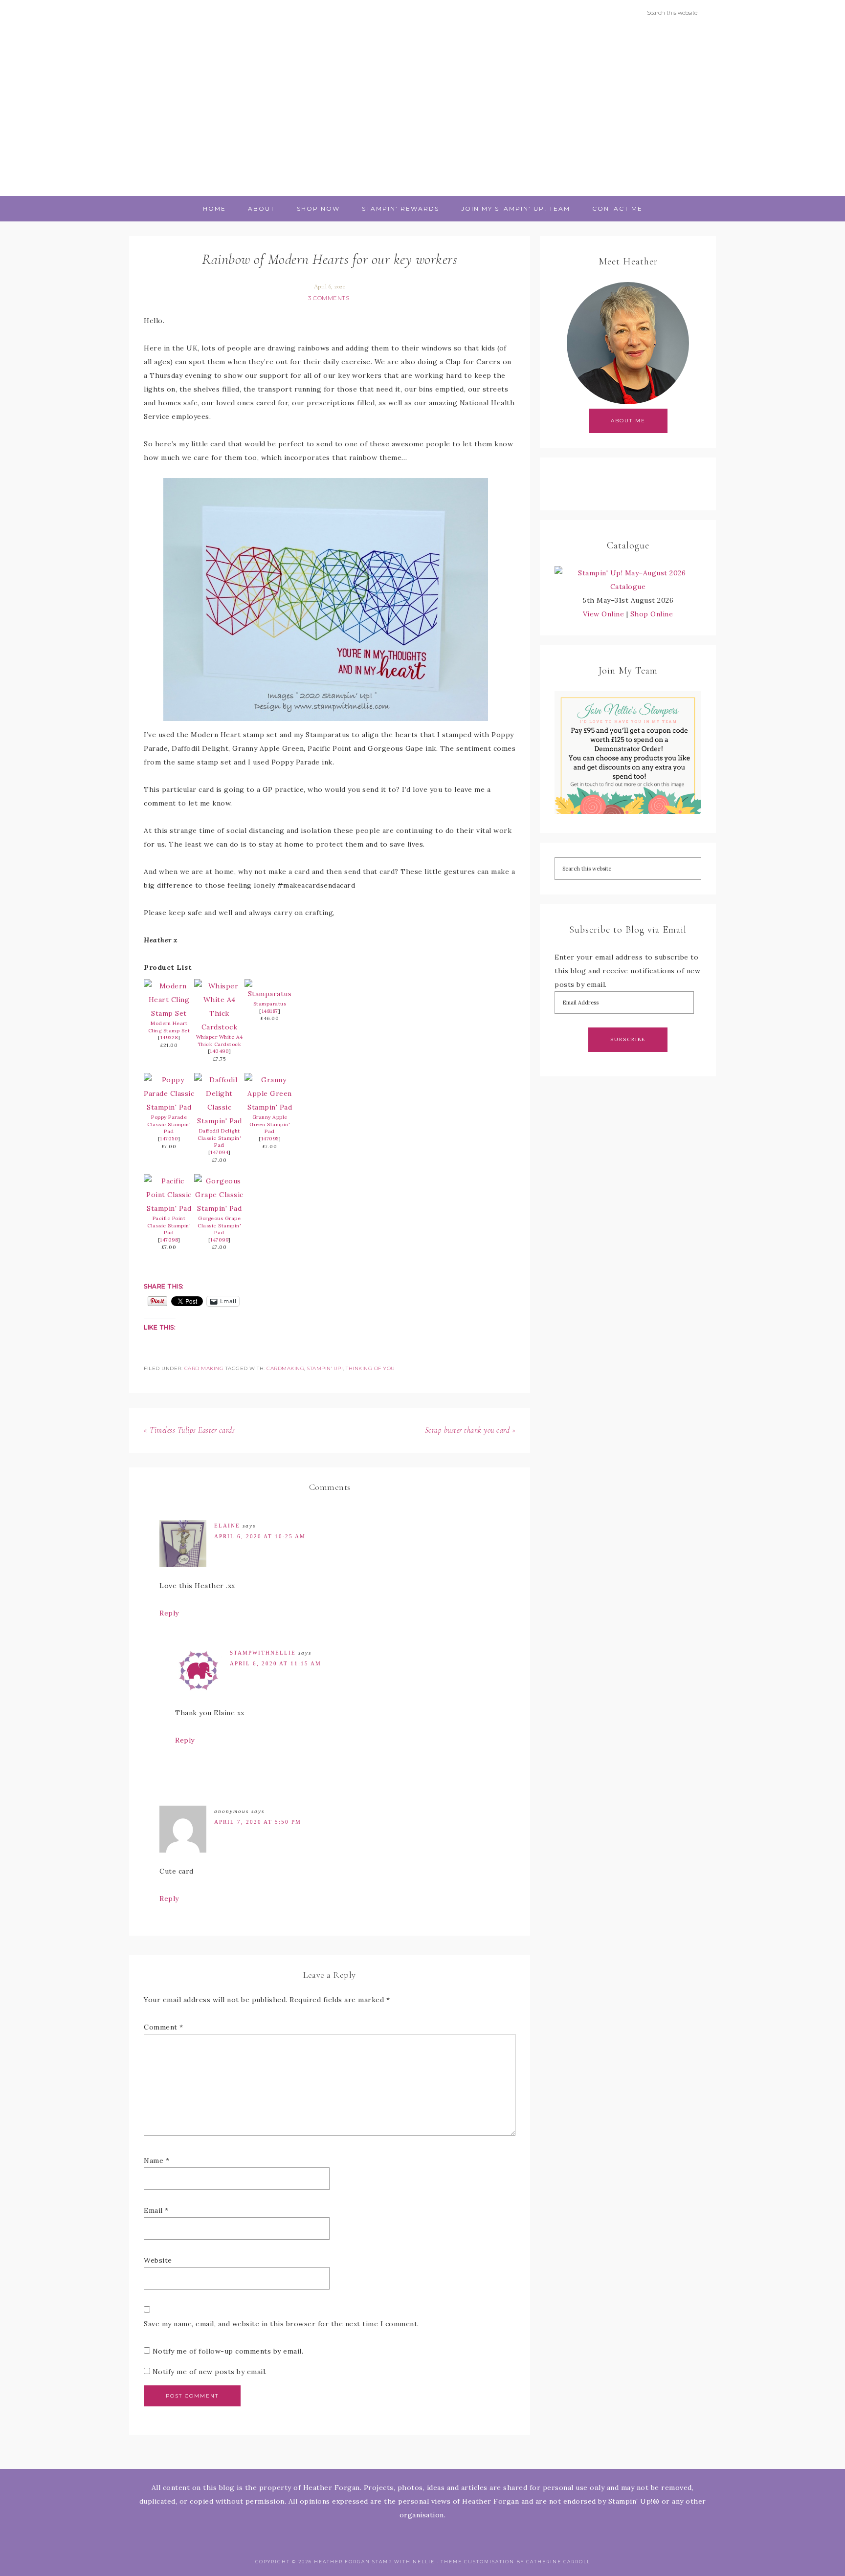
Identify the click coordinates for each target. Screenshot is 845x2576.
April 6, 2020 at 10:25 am (260, 1536)
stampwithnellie (263, 1653)
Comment (164, 2027)
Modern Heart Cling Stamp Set (169, 1027)
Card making (204, 1368)
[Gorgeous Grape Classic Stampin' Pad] (219, 1208)
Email (156, 2210)
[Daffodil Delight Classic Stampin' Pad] (219, 1121)
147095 (270, 1139)
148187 (270, 1011)
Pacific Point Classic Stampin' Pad (169, 1225)
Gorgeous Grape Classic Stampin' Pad (219, 1225)
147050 (169, 1139)
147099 (219, 1240)
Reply (169, 1613)
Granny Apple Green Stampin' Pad (270, 1124)
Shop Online (652, 614)
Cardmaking (285, 1368)
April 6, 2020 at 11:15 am (276, 1663)
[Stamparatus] (270, 994)
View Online (604, 614)
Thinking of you (370, 1368)
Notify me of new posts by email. (210, 2372)
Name (156, 2161)
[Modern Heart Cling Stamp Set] (169, 1013)
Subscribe (628, 1039)
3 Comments (329, 298)
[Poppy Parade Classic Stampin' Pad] (169, 1107)
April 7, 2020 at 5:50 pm (258, 1822)
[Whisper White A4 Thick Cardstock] (219, 1027)
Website (158, 2260)
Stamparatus (270, 1004)
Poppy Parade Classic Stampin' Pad (169, 1124)
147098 (169, 1240)
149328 (169, 1037)
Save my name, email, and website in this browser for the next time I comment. (281, 2324)
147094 (219, 1152)
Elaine (227, 1526)
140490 (219, 1051)
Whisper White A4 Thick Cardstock (220, 1041)
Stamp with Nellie (422, 110)
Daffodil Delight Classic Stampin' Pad (219, 1138)
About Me (628, 421)
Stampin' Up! (325, 1368)
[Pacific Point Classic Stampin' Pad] (169, 1208)
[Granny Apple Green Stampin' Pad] (270, 1107)
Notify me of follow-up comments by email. (228, 2351)
